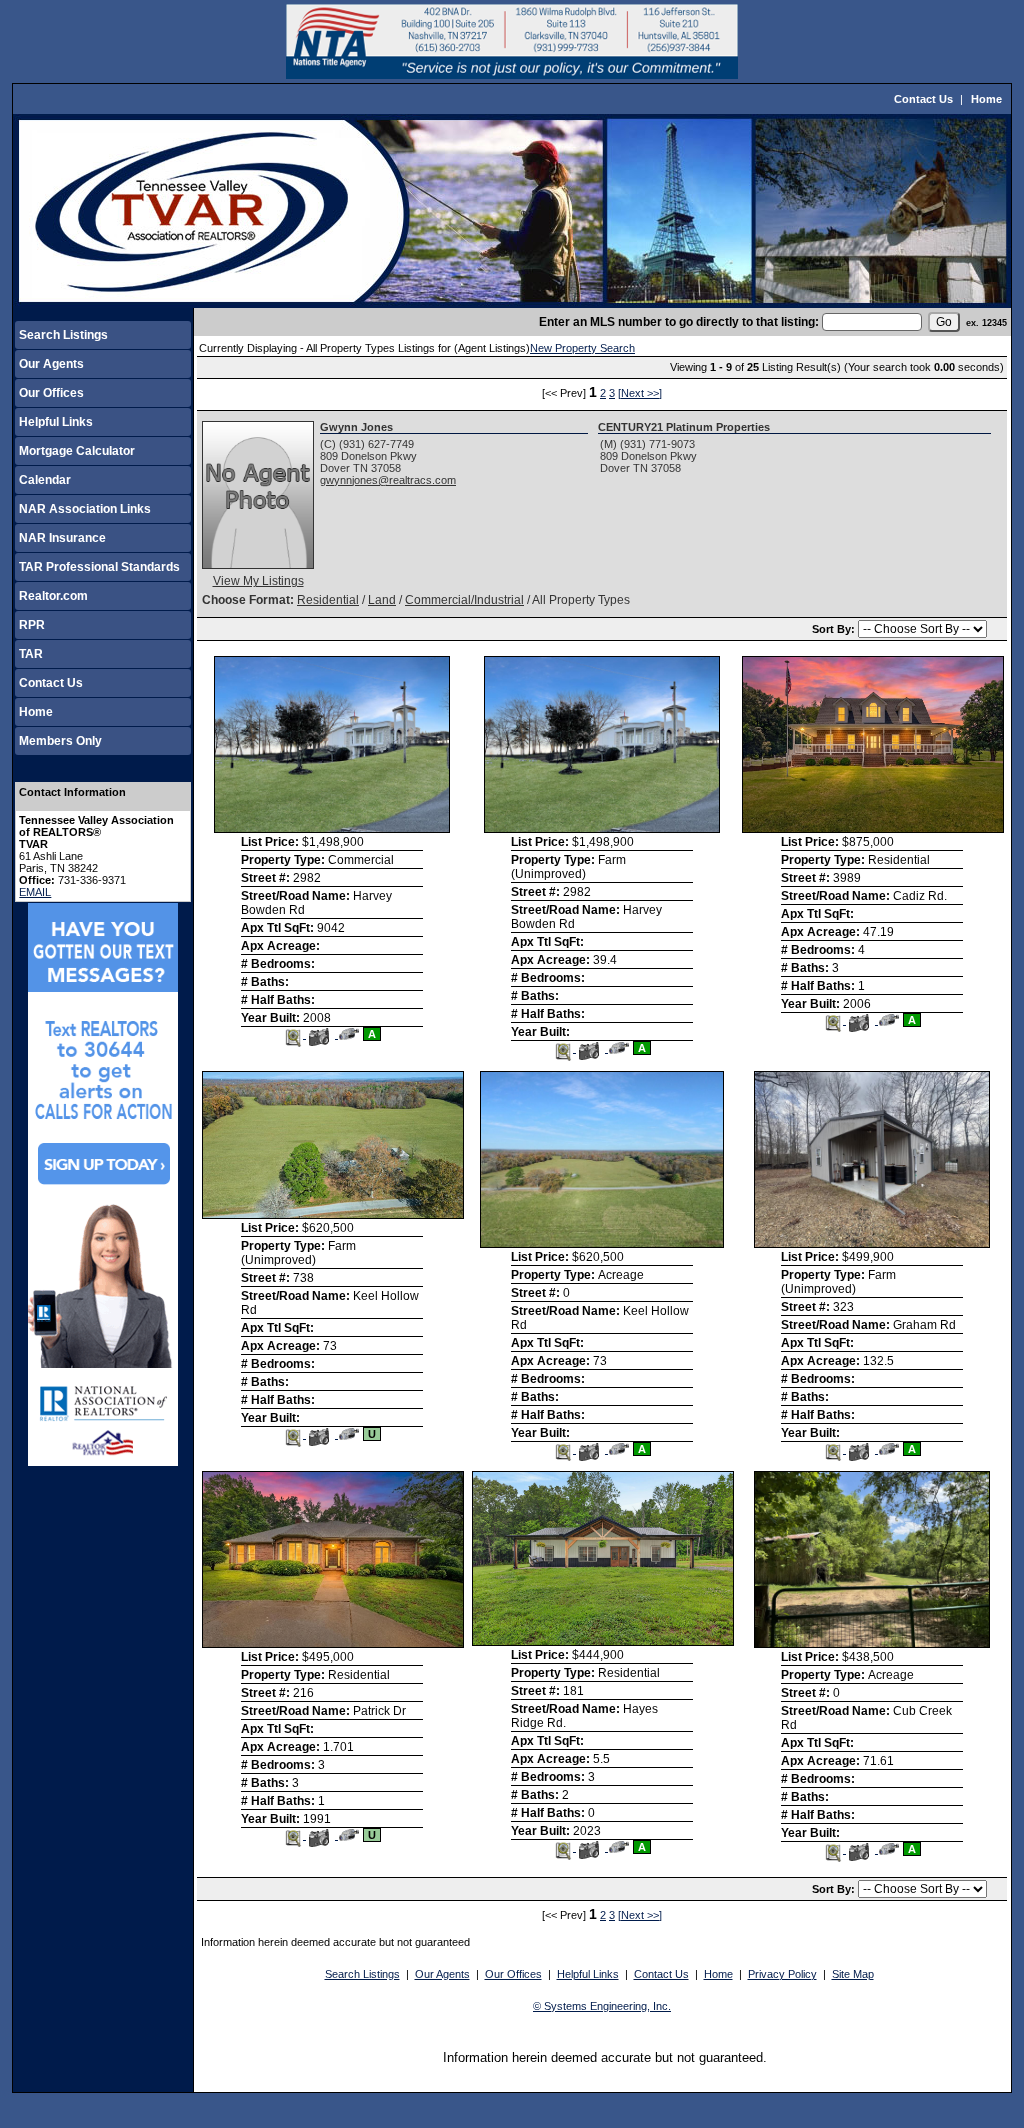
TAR (31, 654)
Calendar (45, 480)
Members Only (60, 741)
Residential (328, 600)
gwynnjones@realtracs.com (388, 480)
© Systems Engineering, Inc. (602, 2006)
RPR (32, 625)
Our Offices (51, 393)
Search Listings (63, 335)
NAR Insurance (62, 538)
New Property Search (582, 348)
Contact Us (923, 99)
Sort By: (835, 629)
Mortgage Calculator (77, 451)
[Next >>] (640, 393)
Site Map (853, 1974)
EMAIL (35, 892)
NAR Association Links (85, 509)
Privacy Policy (782, 1974)
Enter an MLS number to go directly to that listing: (679, 322)
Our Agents (51, 364)
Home (986, 99)
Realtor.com (53, 596)
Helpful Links (56, 422)
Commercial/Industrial (464, 600)
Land (382, 600)
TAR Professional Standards (99, 567)
